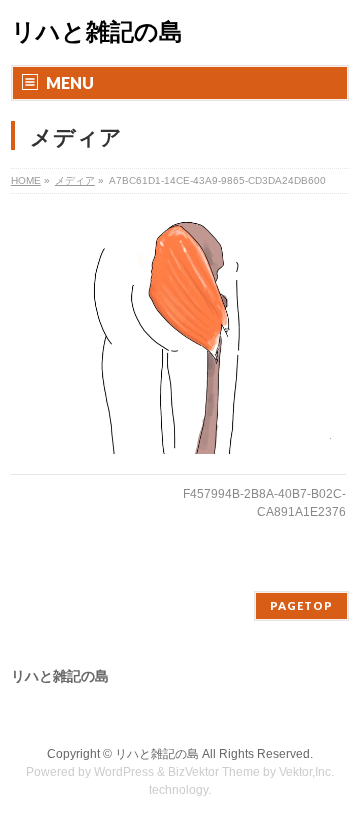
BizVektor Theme (214, 772)
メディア (75, 180)
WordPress (124, 772)
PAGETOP (301, 605)
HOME (26, 180)
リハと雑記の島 (97, 32)
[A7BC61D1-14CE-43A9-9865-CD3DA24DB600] (178, 331)
